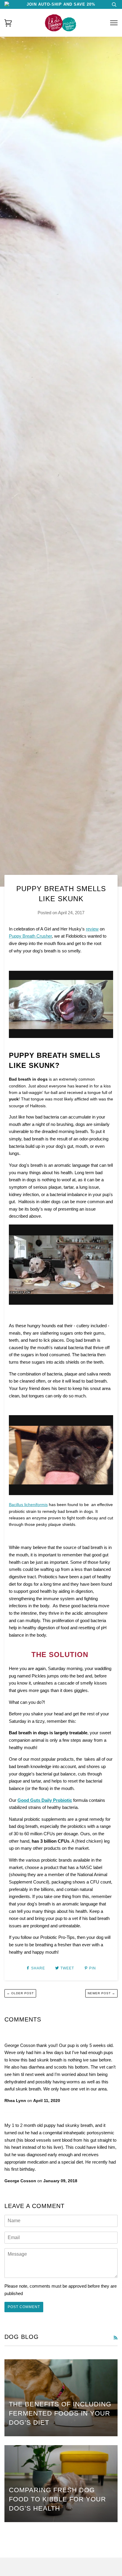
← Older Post (20, 1993)
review (92, 929)
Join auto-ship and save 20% (61, 4)
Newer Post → (101, 1993)
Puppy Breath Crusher (30, 936)
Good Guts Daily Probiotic (45, 1800)
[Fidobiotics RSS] (115, 2338)
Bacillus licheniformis (28, 1505)
